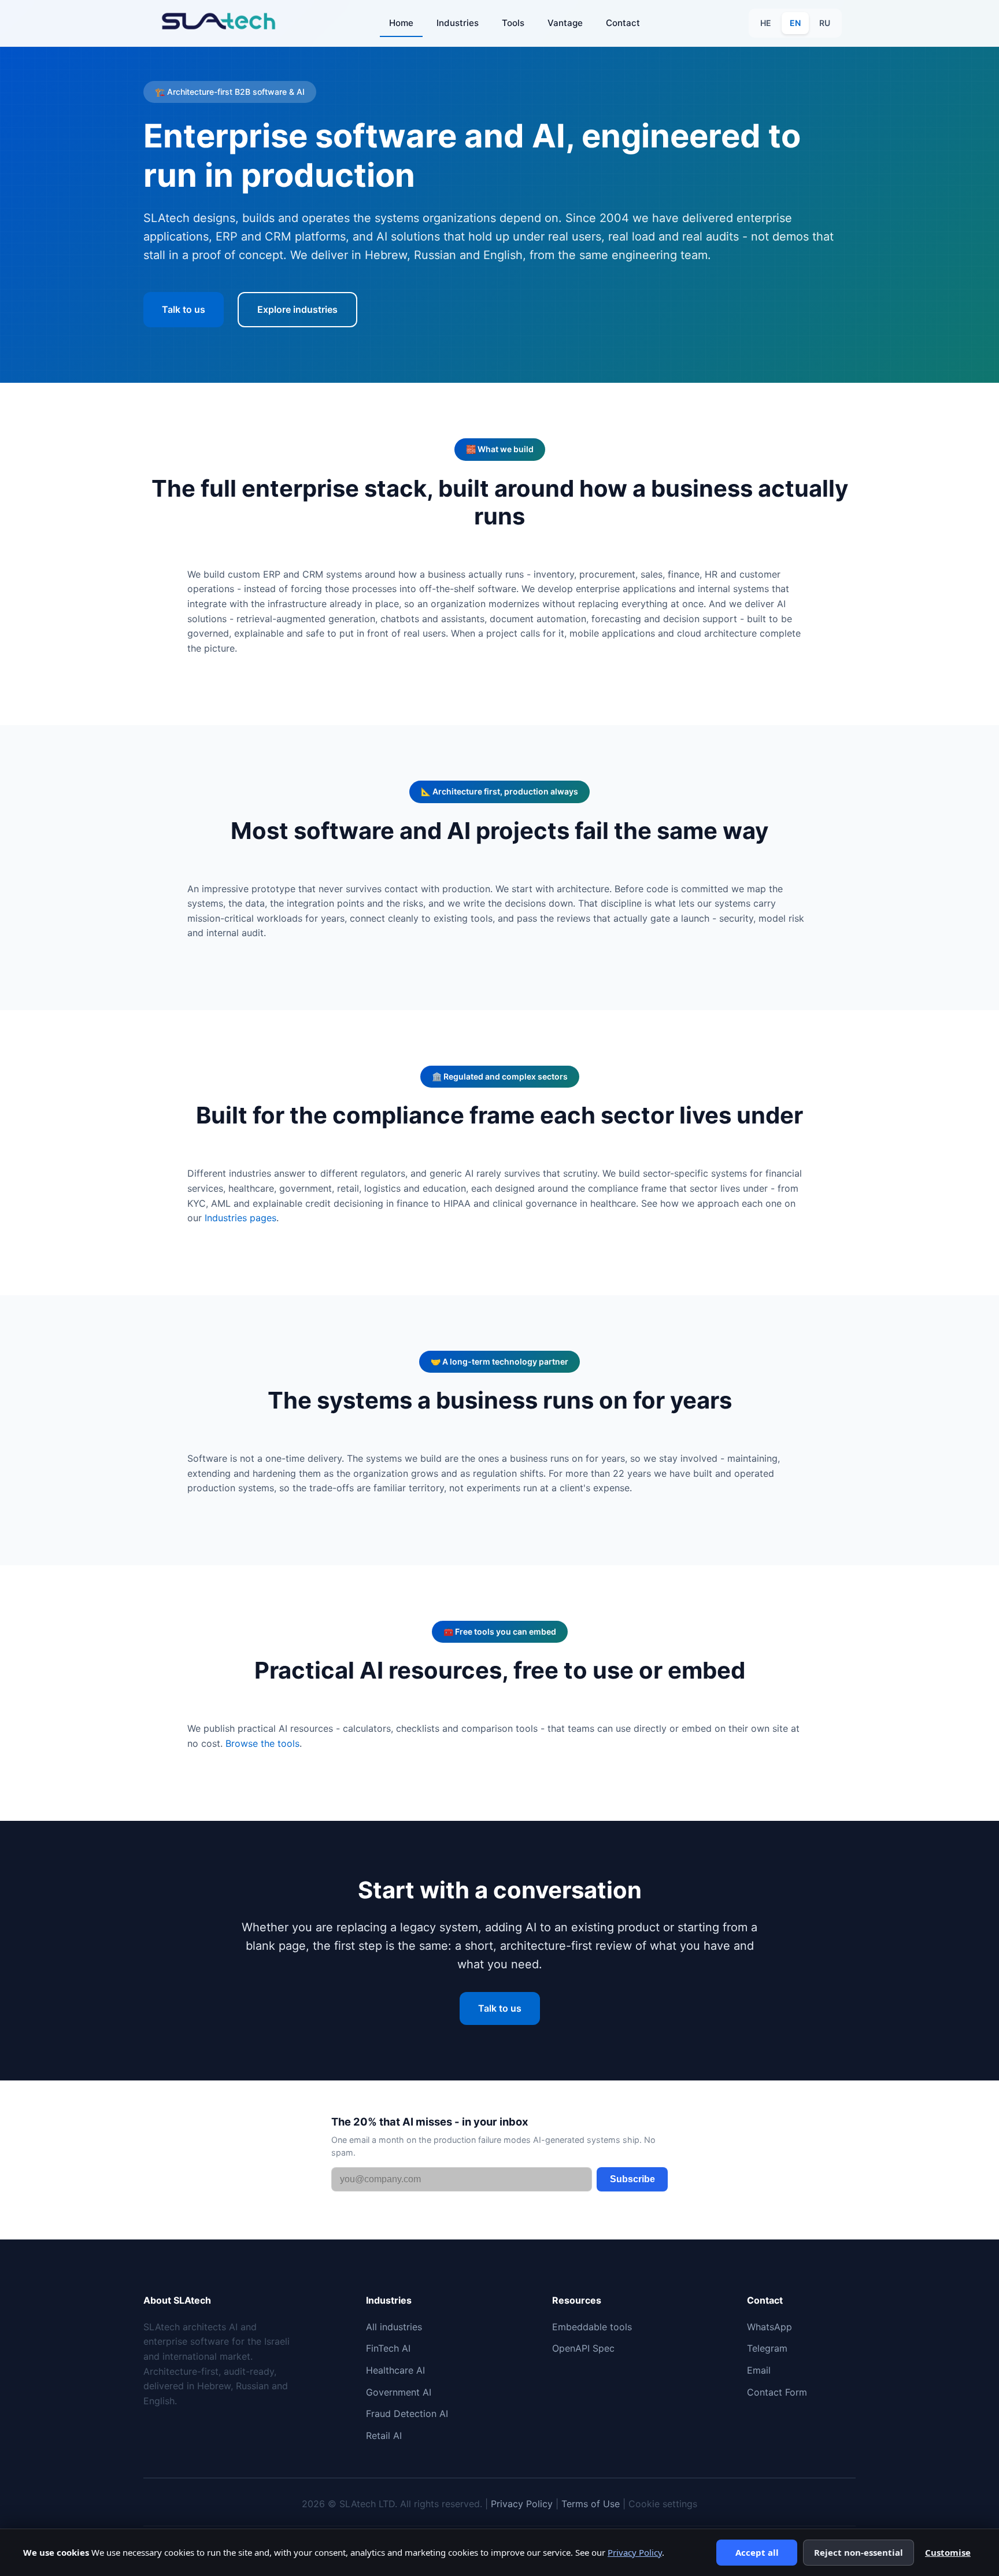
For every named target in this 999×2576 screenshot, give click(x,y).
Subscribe (632, 2179)
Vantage (565, 23)
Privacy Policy (522, 2504)
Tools (513, 23)
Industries (458, 23)
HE (766, 23)
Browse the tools (262, 1743)
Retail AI (384, 2435)
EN (795, 23)
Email (759, 2370)
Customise (948, 2552)
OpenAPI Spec (583, 2348)
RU (825, 23)
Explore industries (297, 309)
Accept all (757, 2552)
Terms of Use (591, 2504)
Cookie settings (663, 2504)
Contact (623, 23)
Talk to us (184, 309)
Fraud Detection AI (407, 2414)
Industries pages (240, 1218)
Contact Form (777, 2392)
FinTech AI (388, 2348)
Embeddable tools (592, 2327)
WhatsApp (769, 2327)
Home (401, 23)
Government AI (399, 2392)
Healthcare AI (395, 2370)
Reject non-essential (859, 2552)
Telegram (767, 2348)
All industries (394, 2327)
